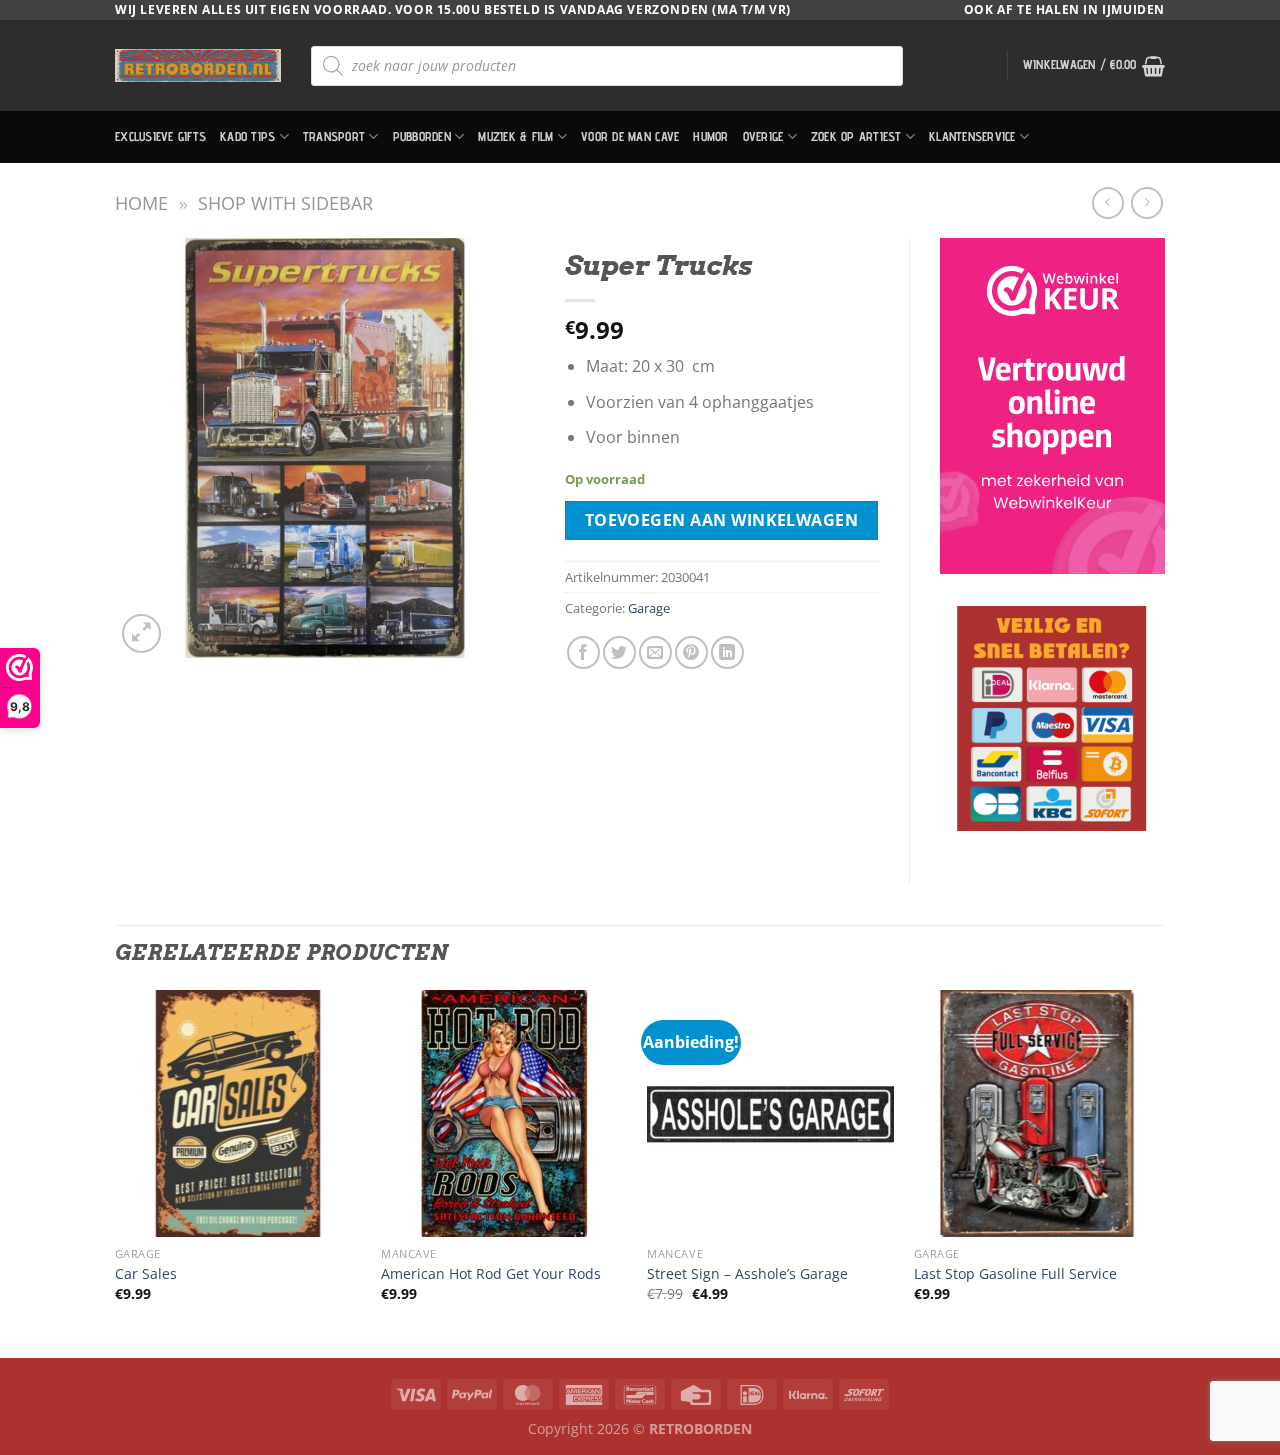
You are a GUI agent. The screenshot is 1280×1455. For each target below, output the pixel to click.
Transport (334, 136)
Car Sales (146, 1274)
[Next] (1159, 1172)
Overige (763, 136)
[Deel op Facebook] (583, 652)
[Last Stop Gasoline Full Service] (1037, 1113)
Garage (649, 608)
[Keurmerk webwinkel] (1052, 406)
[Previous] (116, 1172)
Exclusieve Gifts (160, 136)
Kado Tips (247, 136)
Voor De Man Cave (630, 136)
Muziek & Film (515, 136)
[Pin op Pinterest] (691, 652)
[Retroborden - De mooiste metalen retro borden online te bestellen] (198, 65)
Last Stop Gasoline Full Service (1015, 1274)
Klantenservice (972, 136)
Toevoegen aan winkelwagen (722, 520)
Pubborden (422, 136)
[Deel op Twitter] (619, 652)
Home (141, 202)
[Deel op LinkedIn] (727, 652)
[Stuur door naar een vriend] (655, 652)
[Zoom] (141, 633)
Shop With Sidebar (285, 202)
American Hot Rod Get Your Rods (491, 1274)
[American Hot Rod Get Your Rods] (504, 1113)
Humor (710, 136)
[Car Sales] (238, 1113)
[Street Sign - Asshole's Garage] (770, 1113)
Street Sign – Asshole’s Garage (747, 1274)
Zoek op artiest (856, 136)
